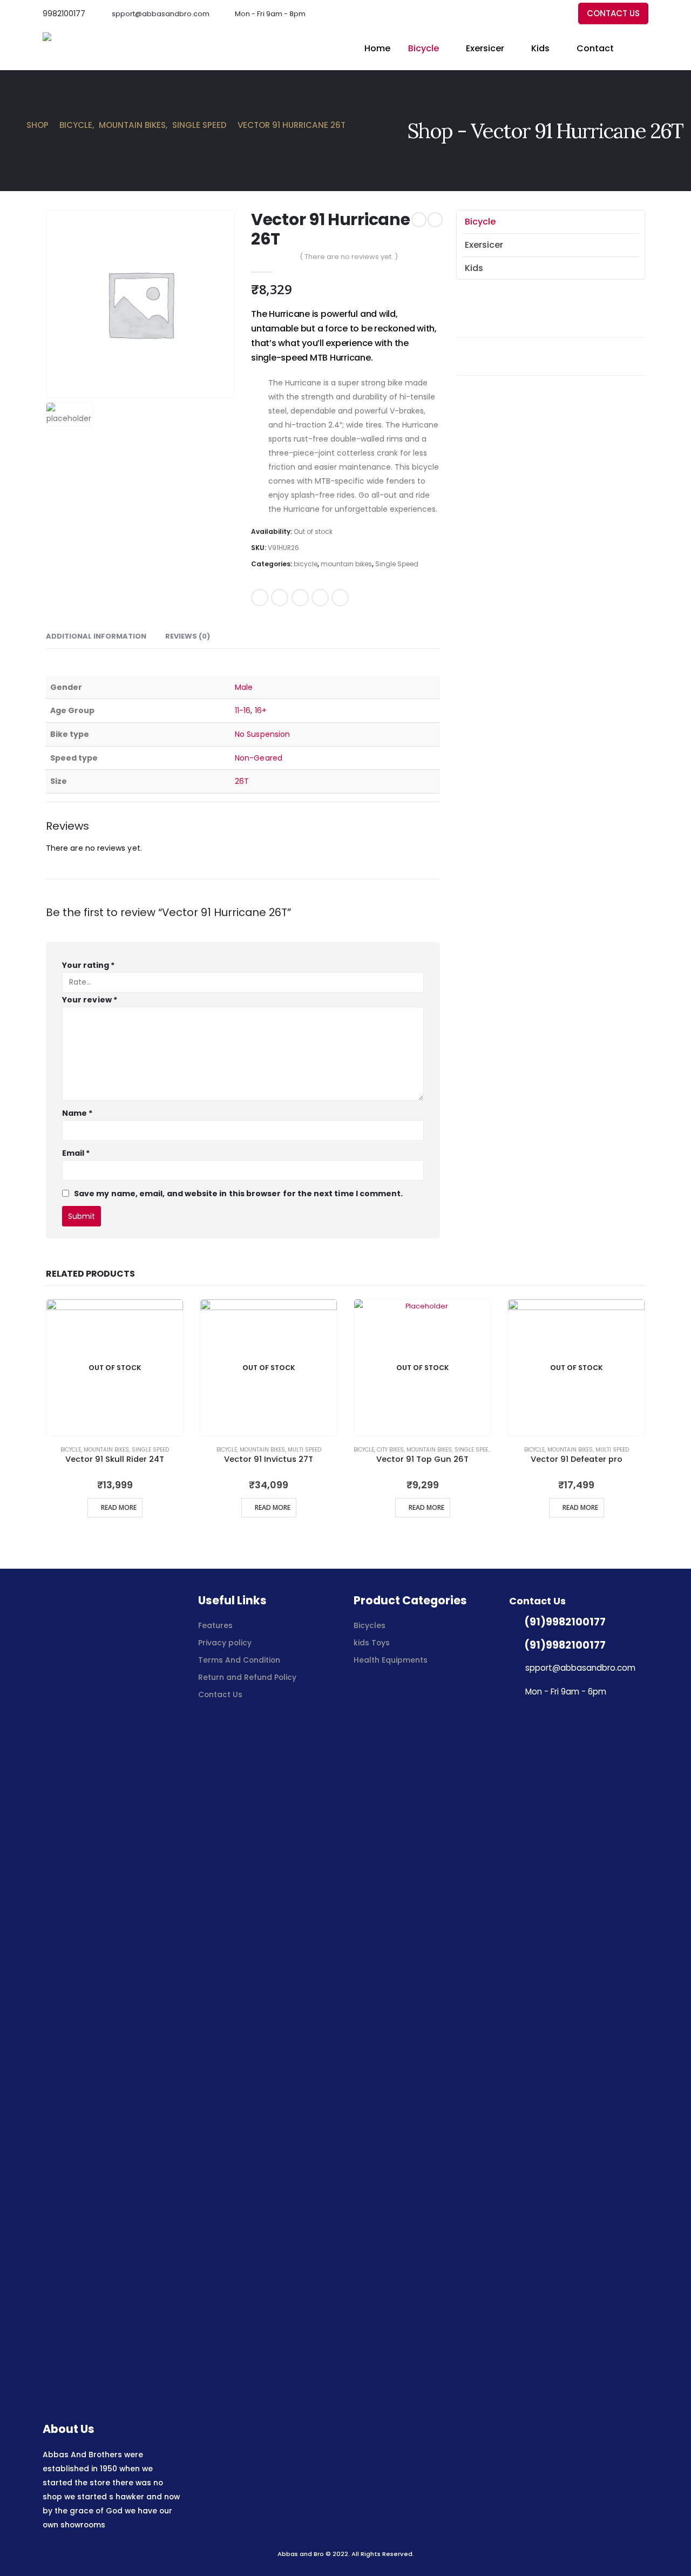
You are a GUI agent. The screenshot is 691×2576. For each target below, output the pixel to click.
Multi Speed (304, 1450)
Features (215, 1625)
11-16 (243, 710)
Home (377, 48)
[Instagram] (558, 14)
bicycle (424, 48)
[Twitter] (540, 14)
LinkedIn (300, 598)
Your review (90, 1000)
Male (244, 687)
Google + (320, 598)
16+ (261, 710)
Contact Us (220, 1694)
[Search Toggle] (643, 49)
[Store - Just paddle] (83, 49)
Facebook (260, 598)
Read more (119, 1507)
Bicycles (370, 1625)
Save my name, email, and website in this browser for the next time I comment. (238, 1193)
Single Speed (397, 564)
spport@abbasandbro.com (161, 14)
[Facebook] (522, 14)
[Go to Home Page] (12, 125)
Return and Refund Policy (247, 1677)
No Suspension (262, 734)
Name (77, 1113)
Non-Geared (259, 758)
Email (340, 598)
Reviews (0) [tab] (188, 636)
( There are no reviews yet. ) (349, 257)
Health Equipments (391, 1660)
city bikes (390, 1450)
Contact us (613, 13)
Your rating (88, 965)
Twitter (280, 598)
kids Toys (372, 1643)
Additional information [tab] (96, 636)
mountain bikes (346, 564)
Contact (595, 48)
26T (242, 781)
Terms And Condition (240, 1660)
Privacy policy (225, 1643)
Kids (540, 48)
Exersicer (485, 48)
